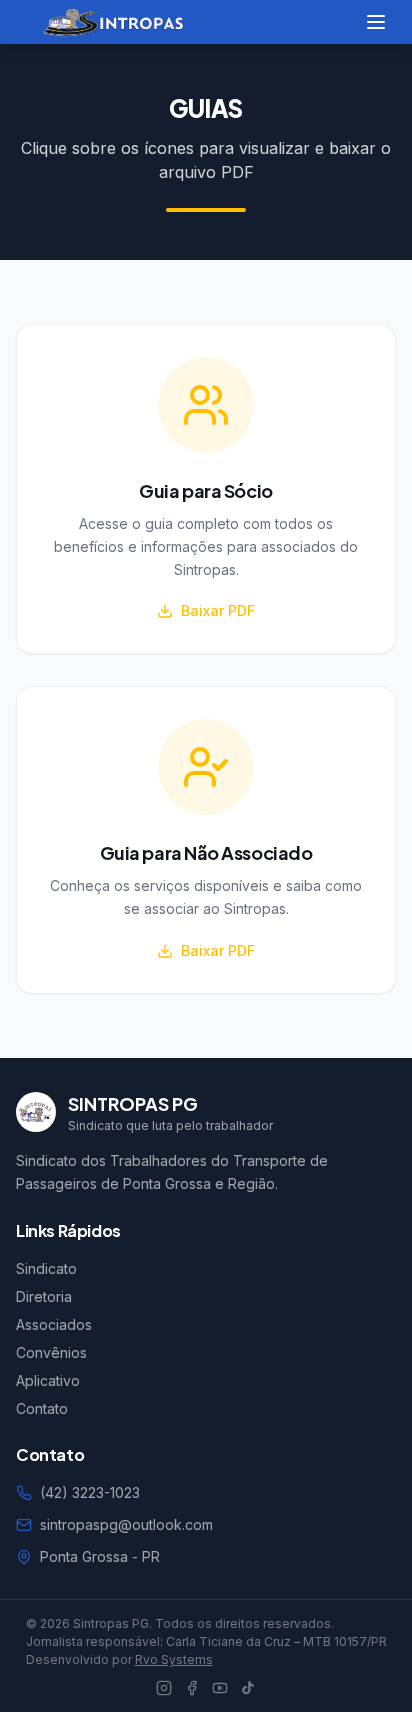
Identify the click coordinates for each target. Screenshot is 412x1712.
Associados (54, 1324)
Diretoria (44, 1296)
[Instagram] (164, 1688)
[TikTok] (248, 1688)
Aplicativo (48, 1380)
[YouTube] (220, 1688)
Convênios (51, 1352)
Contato (42, 1408)
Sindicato (46, 1268)
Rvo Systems (174, 1659)
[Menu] (376, 22)
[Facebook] (192, 1688)
